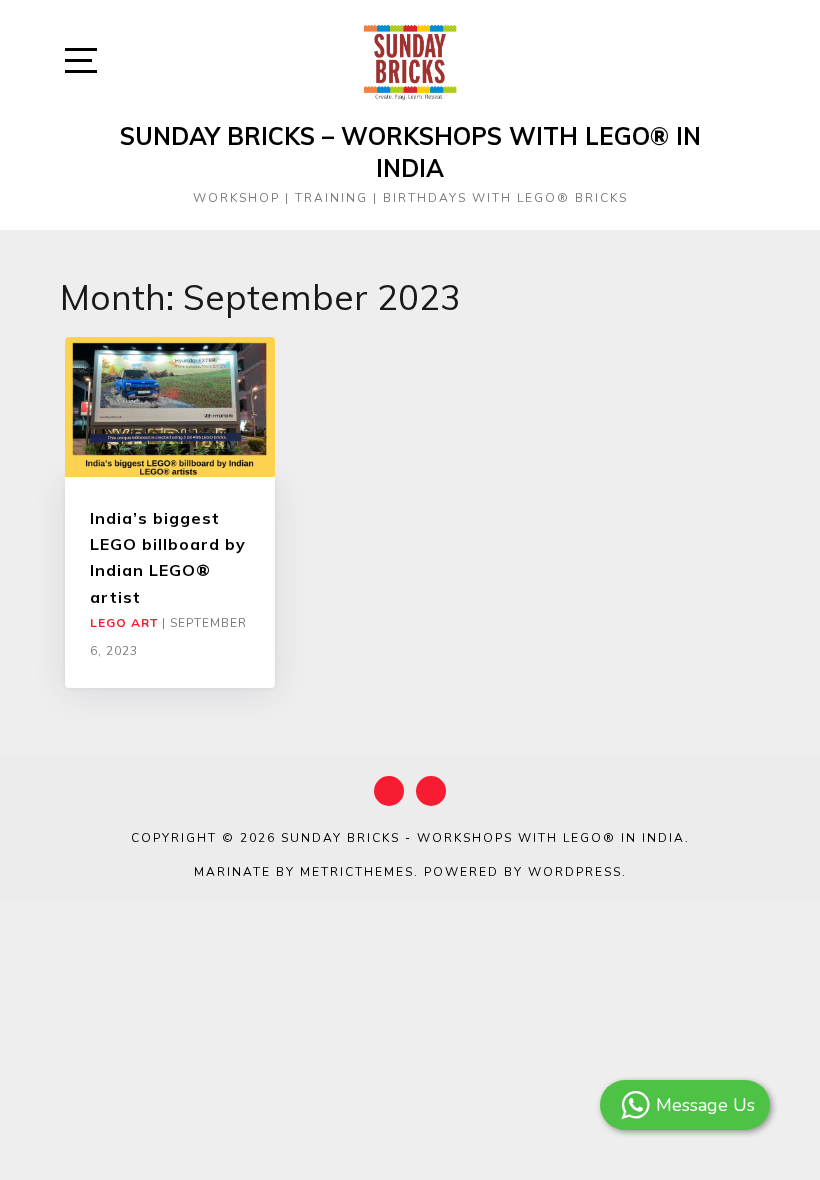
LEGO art (124, 623)
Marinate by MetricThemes (304, 872)
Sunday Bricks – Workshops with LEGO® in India (410, 152)
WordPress (575, 872)
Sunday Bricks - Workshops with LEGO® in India (483, 838)
